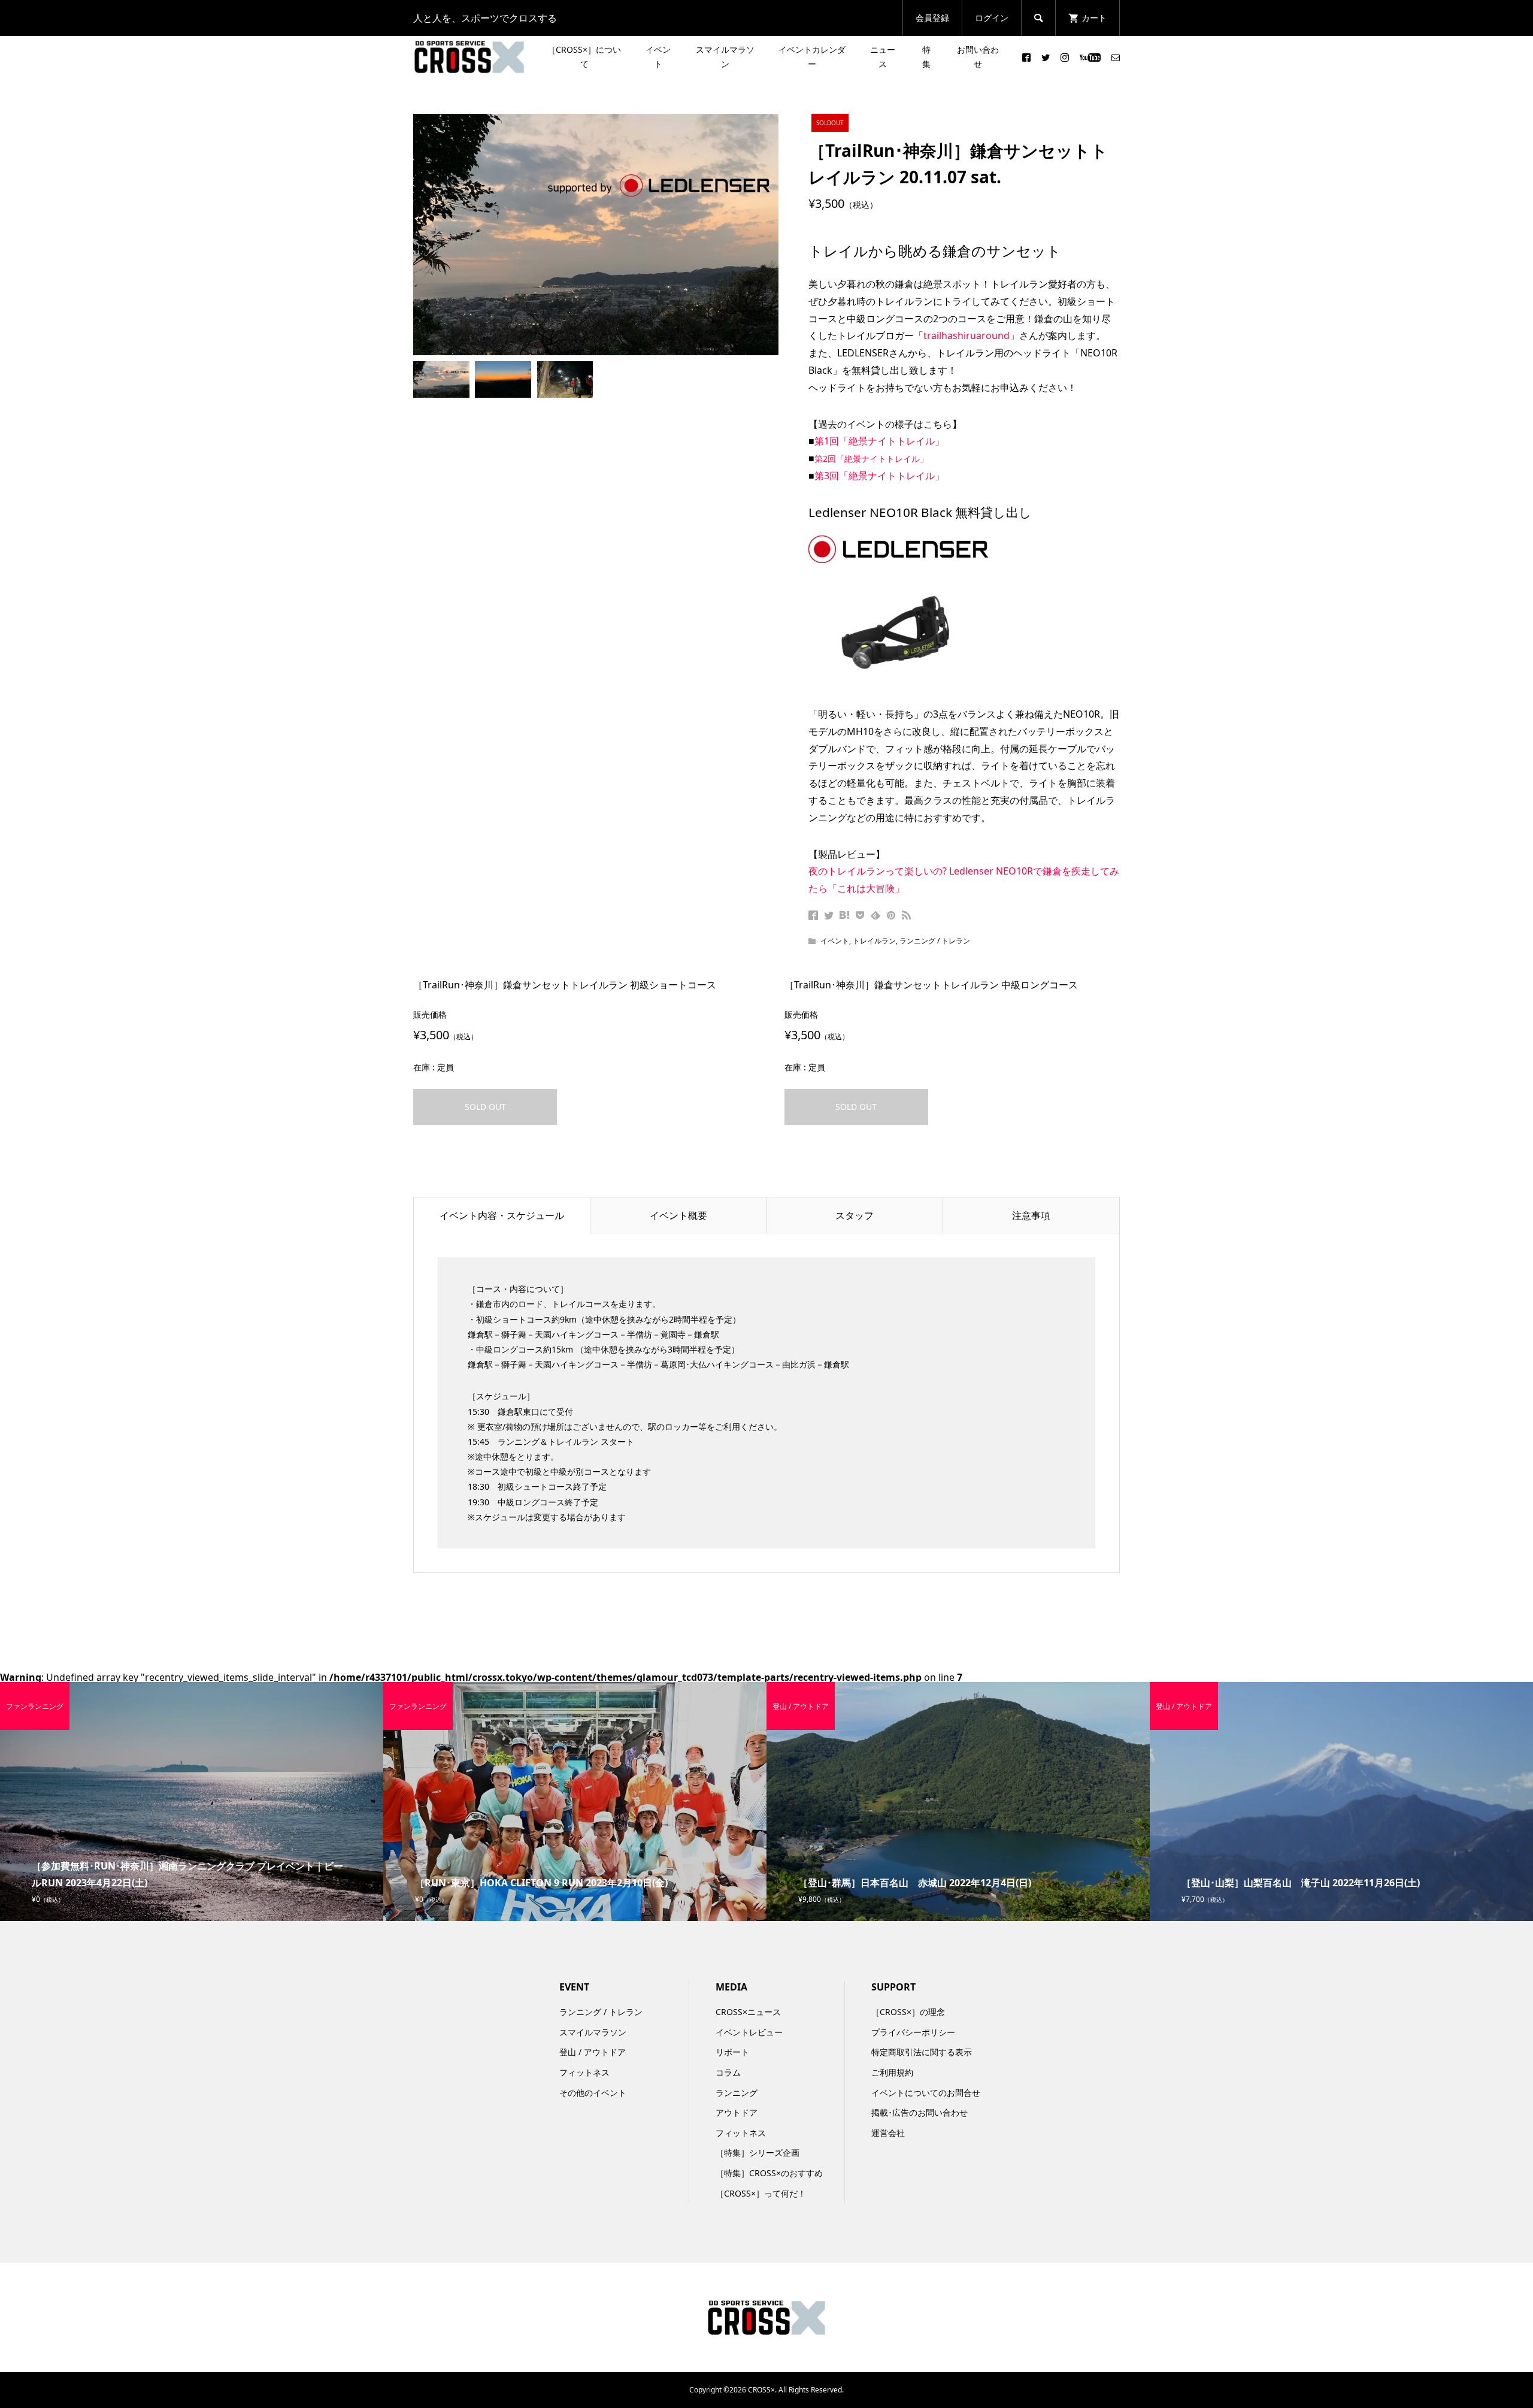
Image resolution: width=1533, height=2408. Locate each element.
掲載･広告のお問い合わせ (920, 2112)
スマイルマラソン (725, 57)
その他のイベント (593, 2093)
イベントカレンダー (812, 57)
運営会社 (888, 2133)
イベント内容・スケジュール (502, 1215)
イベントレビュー (749, 2032)
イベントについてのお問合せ (926, 2093)
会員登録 (932, 18)
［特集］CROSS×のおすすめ (769, 2173)
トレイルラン (874, 941)
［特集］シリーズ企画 (758, 2153)
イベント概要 (678, 1215)
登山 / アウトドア (593, 2052)
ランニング (737, 2093)
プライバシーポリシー (913, 2032)
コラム (728, 2072)
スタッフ (855, 1215)
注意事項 (1031, 1215)
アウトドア (737, 2112)
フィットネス (584, 2072)
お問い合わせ (978, 57)
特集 (926, 57)
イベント (658, 57)
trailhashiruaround (967, 335)
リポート (732, 2052)
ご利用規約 (892, 2072)
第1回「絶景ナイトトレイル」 (879, 441)
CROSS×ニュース (748, 2012)
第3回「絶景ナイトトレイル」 (879, 476)
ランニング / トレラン (935, 941)
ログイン (992, 18)
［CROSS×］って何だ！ (761, 2193)
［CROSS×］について (584, 57)
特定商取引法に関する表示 (922, 2052)
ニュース (883, 57)
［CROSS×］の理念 (908, 2012)
